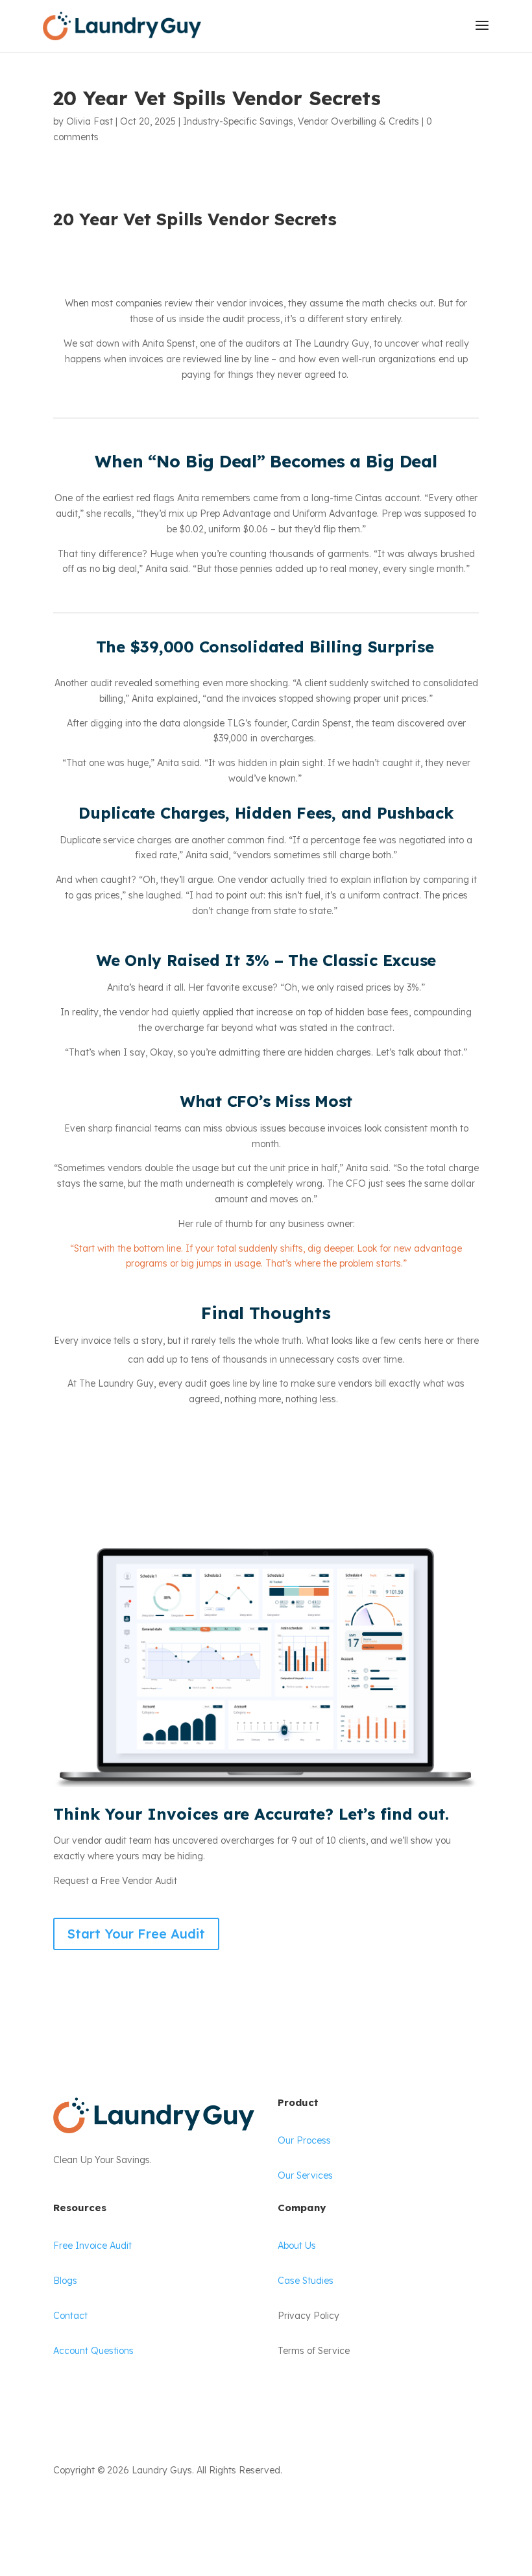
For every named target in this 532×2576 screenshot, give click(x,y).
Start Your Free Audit (136, 1934)
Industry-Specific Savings (238, 121)
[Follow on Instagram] (115, 2508)
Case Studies (306, 2281)
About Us (297, 2246)
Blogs (65, 2281)
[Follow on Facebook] (64, 2508)
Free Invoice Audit (92, 2246)
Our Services (305, 2175)
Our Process (304, 2140)
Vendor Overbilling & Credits (358, 121)
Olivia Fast (90, 121)
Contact (70, 2316)
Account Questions (93, 2351)
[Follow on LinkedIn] (90, 2508)
